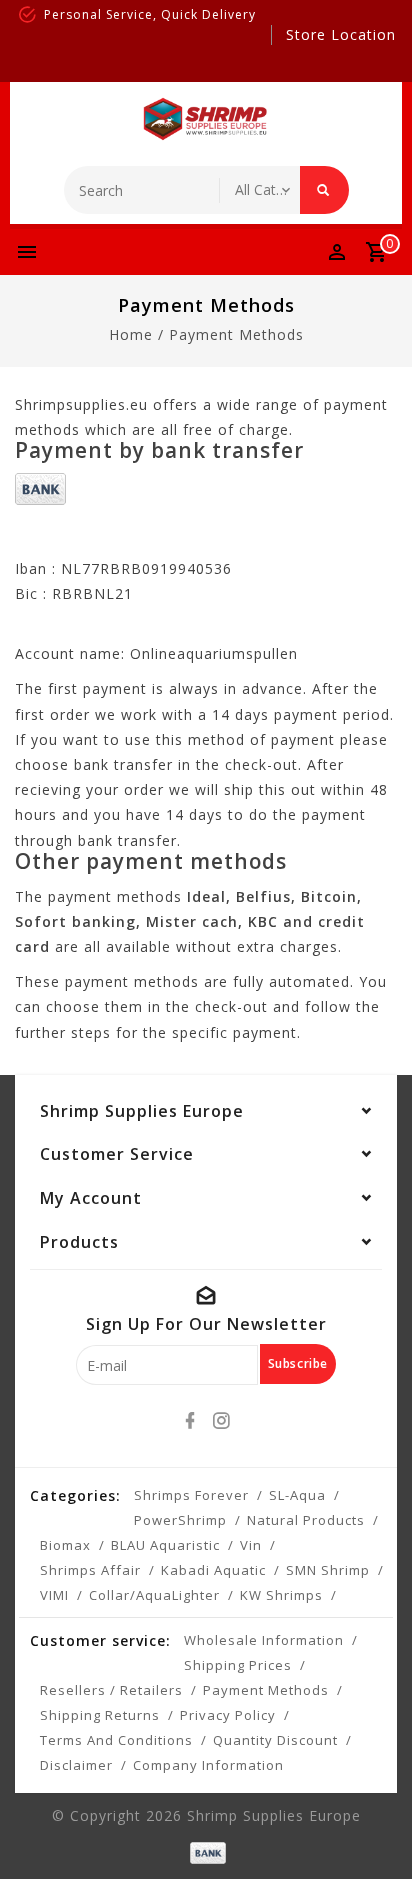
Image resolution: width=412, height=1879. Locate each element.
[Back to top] (372, 1829)
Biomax (65, 1545)
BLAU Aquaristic (165, 1545)
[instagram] (222, 1421)
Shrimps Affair (90, 1570)
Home (131, 334)
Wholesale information (264, 1640)
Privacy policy (228, 1715)
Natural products (306, 1520)
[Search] (324, 190)
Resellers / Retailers (111, 1690)
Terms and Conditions (116, 1740)
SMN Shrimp (328, 1570)
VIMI (54, 1595)
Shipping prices (238, 1665)
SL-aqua (297, 1495)
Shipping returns (100, 1715)
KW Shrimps (281, 1595)
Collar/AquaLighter (154, 1595)
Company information (208, 1765)
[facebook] (191, 1421)
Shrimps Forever (191, 1495)
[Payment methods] (205, 1850)
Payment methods (236, 334)
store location (341, 34)
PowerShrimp (180, 1520)
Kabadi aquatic (213, 1570)
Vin (251, 1545)
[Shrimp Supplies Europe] (206, 119)
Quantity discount (275, 1740)
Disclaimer (76, 1765)
